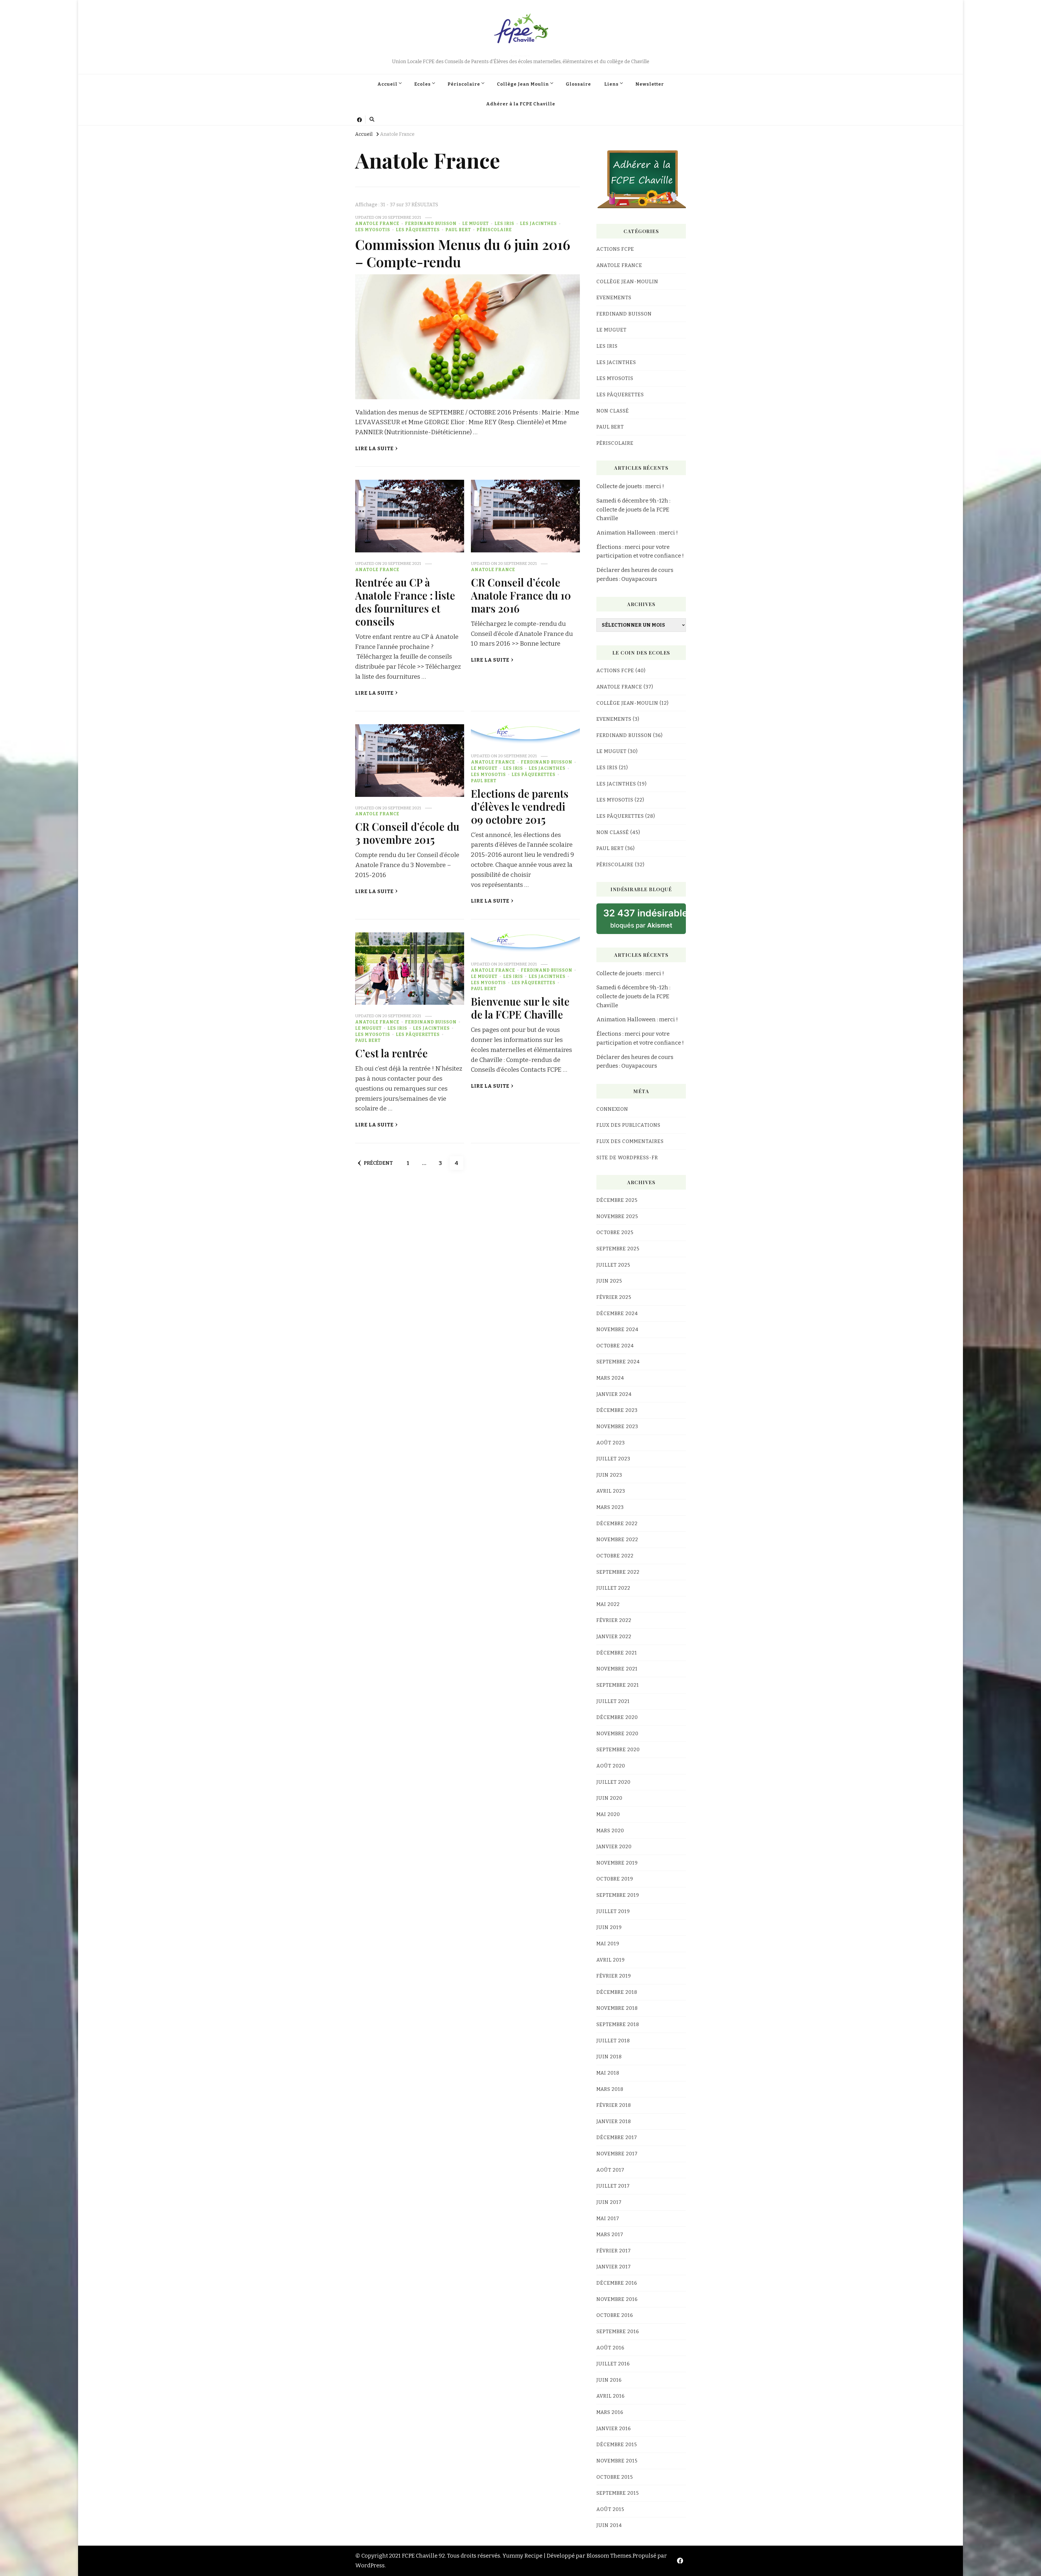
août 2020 (611, 1766)
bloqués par (645, 918)
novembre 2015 (617, 2461)
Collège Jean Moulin (523, 84)
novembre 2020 (617, 1734)
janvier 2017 (614, 2267)
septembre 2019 (618, 1895)
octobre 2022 (615, 1556)
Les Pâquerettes (418, 230)
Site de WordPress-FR (627, 1158)
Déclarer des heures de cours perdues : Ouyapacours (635, 574)
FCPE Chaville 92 (520, 56)
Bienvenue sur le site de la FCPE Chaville (520, 1008)
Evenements (614, 298)
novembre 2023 (617, 1427)
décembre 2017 (617, 2137)
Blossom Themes (609, 2556)
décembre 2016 (617, 2283)
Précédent (378, 1163)
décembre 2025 (617, 1200)
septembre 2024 (618, 1362)
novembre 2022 (617, 1540)
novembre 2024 (617, 1329)
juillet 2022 (613, 1588)
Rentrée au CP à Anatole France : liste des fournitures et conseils (405, 602)
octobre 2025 (615, 1232)
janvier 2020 (614, 1847)
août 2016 (610, 2348)
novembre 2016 (617, 2299)
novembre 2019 (617, 1863)
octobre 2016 (615, 2315)
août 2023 (611, 1443)
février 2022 (614, 1620)
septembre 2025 (618, 1249)
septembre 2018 (618, 2024)
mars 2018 (610, 2089)
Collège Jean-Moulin (627, 282)
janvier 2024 (614, 1394)
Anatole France (377, 224)
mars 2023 (610, 1507)
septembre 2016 (618, 2332)
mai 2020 (608, 1814)
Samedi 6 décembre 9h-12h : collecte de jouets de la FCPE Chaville (633, 509)
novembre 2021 (617, 1669)
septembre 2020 (618, 1750)
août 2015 (610, 2509)
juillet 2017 (613, 2186)
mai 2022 (608, 1604)
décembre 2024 (617, 1313)
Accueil (387, 84)
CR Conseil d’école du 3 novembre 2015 (407, 833)
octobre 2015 (615, 2477)
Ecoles (422, 84)
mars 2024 (610, 1378)
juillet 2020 (613, 1782)
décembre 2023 (617, 1410)
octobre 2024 (615, 1346)
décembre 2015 (617, 2445)
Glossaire (578, 84)
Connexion (612, 1109)
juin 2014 (609, 2525)
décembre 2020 (617, 1717)
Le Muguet (475, 224)
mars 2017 (610, 2234)
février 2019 (614, 1976)
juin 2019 (609, 1927)
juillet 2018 (613, 2041)
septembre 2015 (618, 2493)
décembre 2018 (617, 1992)
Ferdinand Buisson (431, 224)
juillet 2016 (613, 2364)
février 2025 (614, 1297)
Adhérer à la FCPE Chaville (521, 104)
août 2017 (610, 2170)
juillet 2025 (613, 1265)
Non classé (613, 411)
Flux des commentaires (630, 1141)
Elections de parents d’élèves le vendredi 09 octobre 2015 (520, 806)
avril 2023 (611, 1491)
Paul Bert (458, 230)
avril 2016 (611, 2396)
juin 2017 (609, 2202)
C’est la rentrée (391, 1053)
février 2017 (614, 2251)
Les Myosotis (373, 230)
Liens (611, 84)
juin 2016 (609, 2380)
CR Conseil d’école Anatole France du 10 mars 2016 (521, 595)
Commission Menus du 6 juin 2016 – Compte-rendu (463, 253)
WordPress (370, 2565)
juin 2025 (609, 1281)
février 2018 (614, 2105)
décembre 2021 (617, 1653)
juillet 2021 (613, 1701)
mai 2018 (608, 2073)
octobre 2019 (615, 1879)
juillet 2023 (613, 1459)
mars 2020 (610, 1831)
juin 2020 (609, 1798)
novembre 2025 (617, 1216)
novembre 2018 (617, 2008)
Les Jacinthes (538, 224)
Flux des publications (628, 1125)
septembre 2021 (618, 1685)
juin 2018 (609, 2057)
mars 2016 (610, 2412)
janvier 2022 (614, 1637)
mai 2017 (608, 2218)
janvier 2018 (614, 2121)
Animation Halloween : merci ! (637, 533)
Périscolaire (464, 84)
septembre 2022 (618, 1572)
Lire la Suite (374, 449)
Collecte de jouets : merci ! (630, 486)
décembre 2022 (617, 1524)
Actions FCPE (615, 249)
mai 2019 (608, 1944)
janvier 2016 (614, 2429)
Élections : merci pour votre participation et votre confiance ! (640, 551)
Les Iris (504, 224)
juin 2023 (609, 1475)
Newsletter (650, 84)
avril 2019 (611, 1960)
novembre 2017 (617, 2154)
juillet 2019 (613, 1911)
